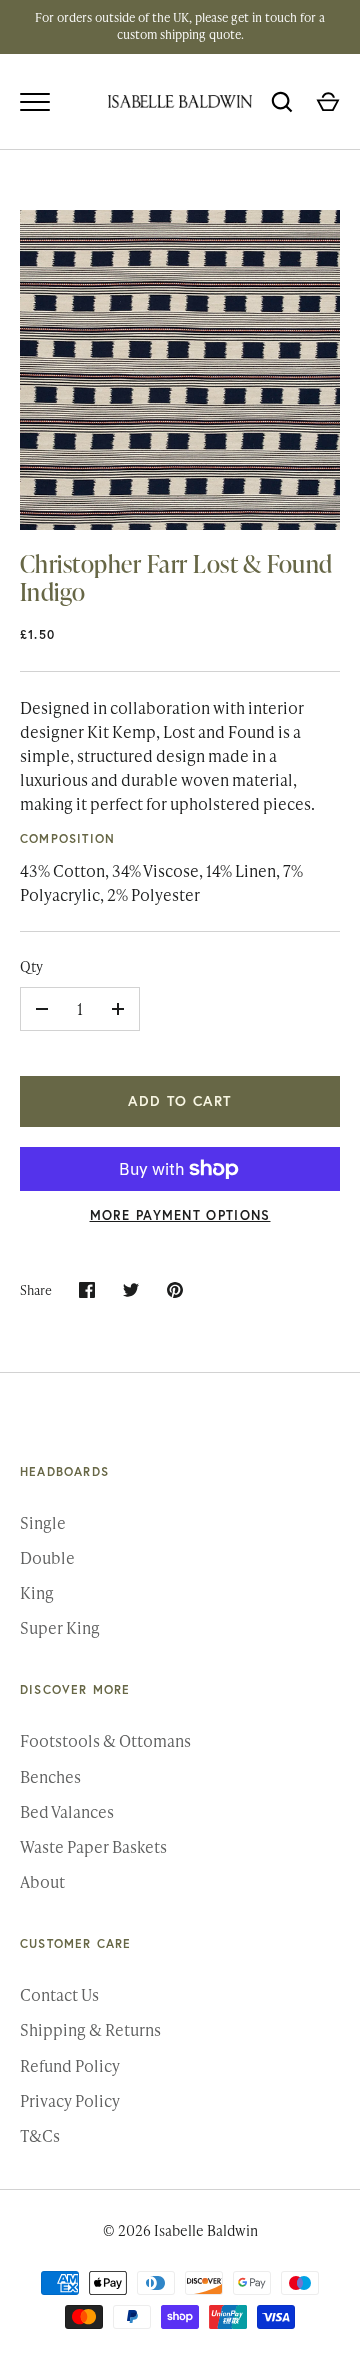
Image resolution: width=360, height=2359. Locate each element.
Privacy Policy (70, 2100)
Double (47, 1557)
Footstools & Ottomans (105, 1740)
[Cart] (328, 102)
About (42, 1881)
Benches (50, 1776)
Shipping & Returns (90, 2029)
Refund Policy (70, 2065)
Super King (60, 1627)
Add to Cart (179, 1101)
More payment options (180, 1215)
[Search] (282, 102)
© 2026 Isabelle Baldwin (180, 2230)
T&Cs (40, 2135)
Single (43, 1522)
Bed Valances (67, 1811)
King (37, 1592)
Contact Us (59, 1994)
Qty (31, 966)
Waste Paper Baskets (93, 1846)
